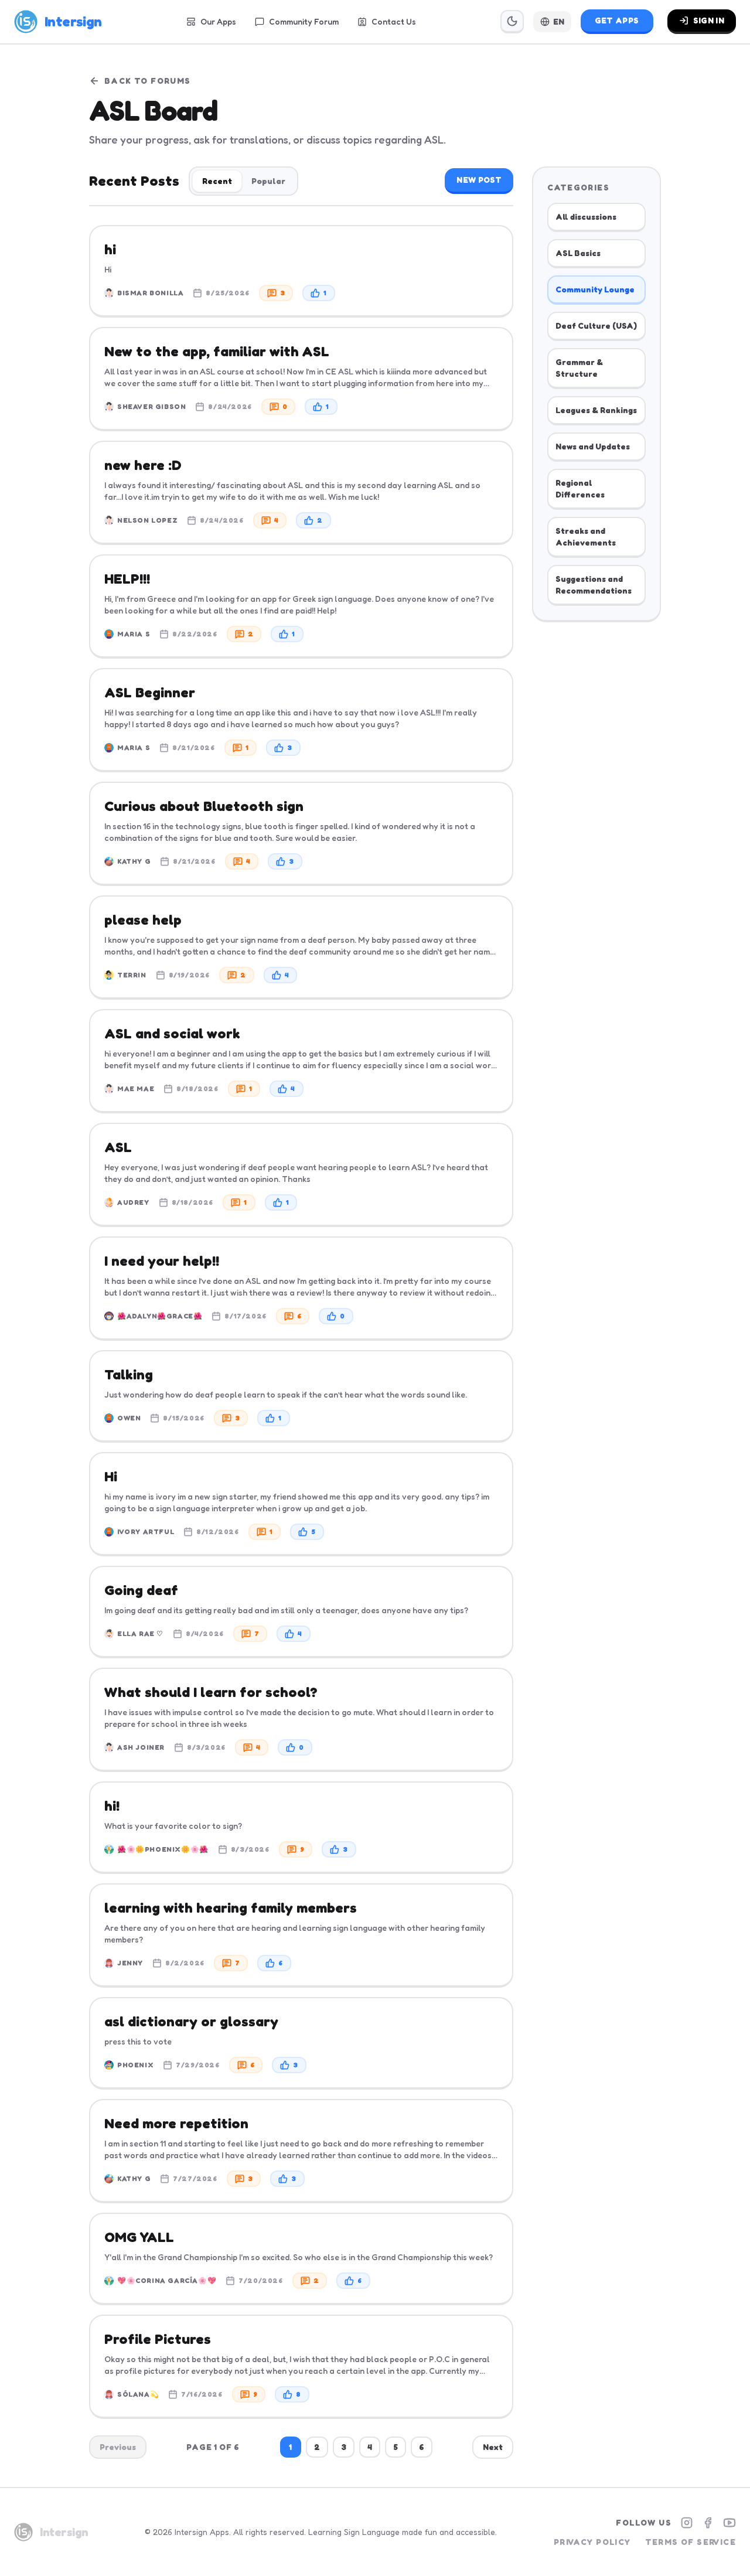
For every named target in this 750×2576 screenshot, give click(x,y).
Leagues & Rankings (596, 410)
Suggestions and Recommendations (594, 585)
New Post (479, 180)
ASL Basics (578, 253)
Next (493, 2447)
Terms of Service (691, 2542)
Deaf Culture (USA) (596, 326)
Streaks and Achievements (586, 536)
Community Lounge (595, 289)
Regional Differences (580, 488)
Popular (268, 181)
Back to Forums (148, 81)
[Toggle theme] (512, 22)
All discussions (586, 217)
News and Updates (593, 446)
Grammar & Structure (579, 368)
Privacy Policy (592, 2542)
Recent (217, 181)
